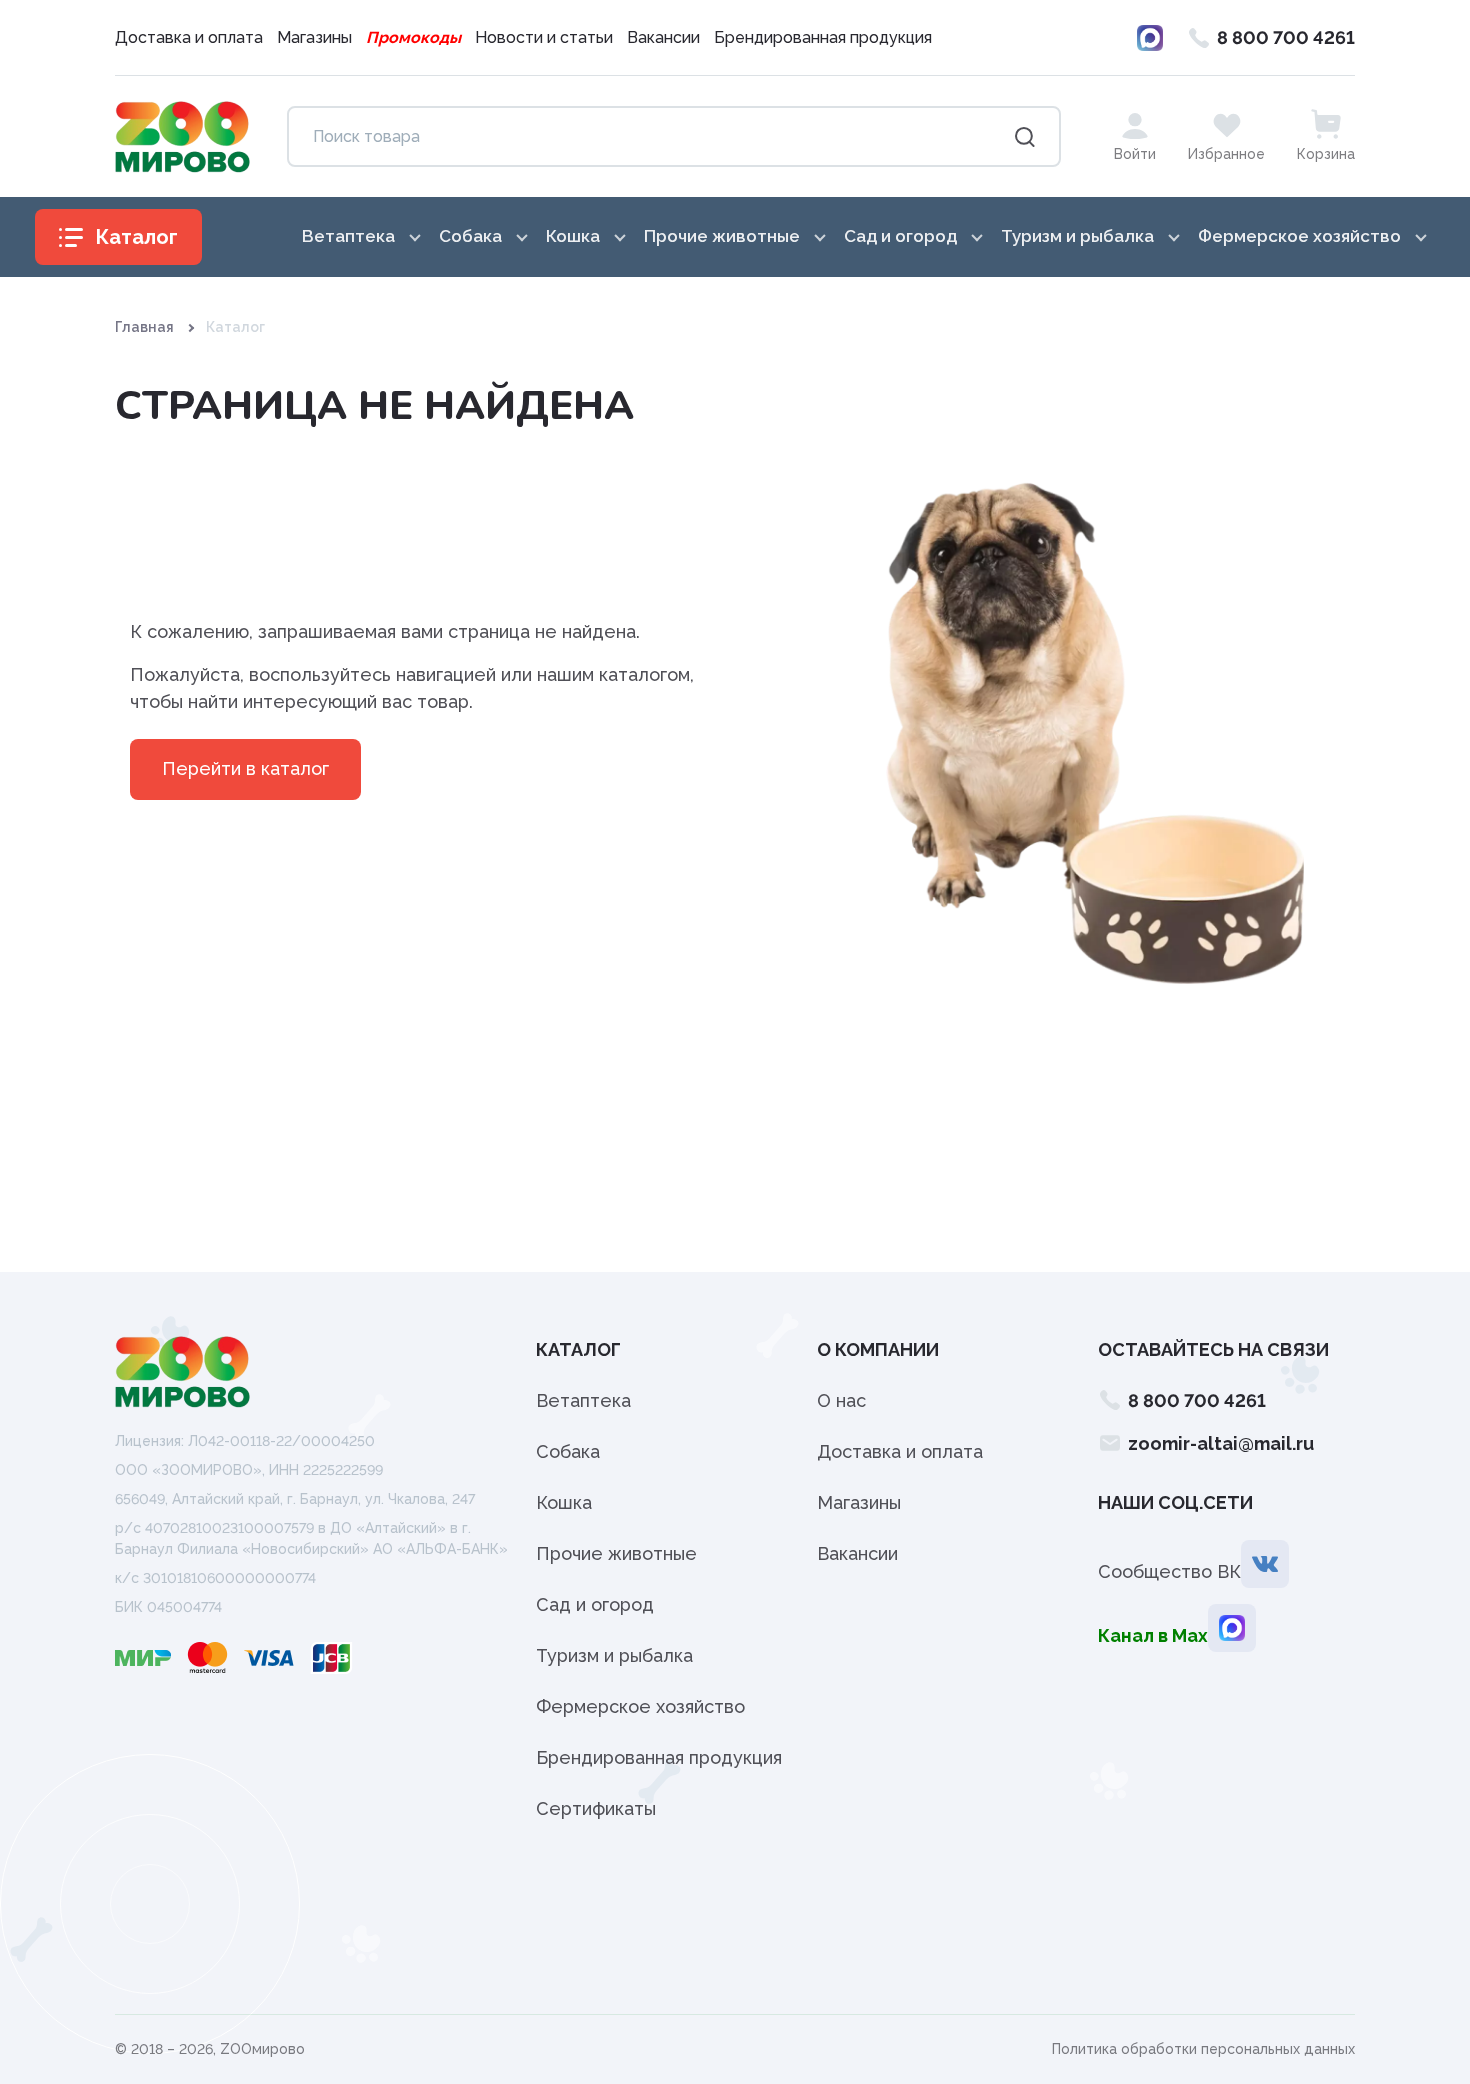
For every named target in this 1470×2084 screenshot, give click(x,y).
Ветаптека (583, 1400)
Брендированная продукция (823, 37)
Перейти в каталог (245, 768)
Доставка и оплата (189, 37)
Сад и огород (595, 1604)
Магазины (314, 37)
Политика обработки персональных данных (1203, 2049)
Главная (144, 327)
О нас (841, 1400)
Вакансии (663, 37)
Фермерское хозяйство (640, 1706)
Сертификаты (596, 1808)
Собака (568, 1451)
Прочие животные (616, 1553)
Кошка (564, 1502)
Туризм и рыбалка (614, 1655)
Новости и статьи (544, 37)
